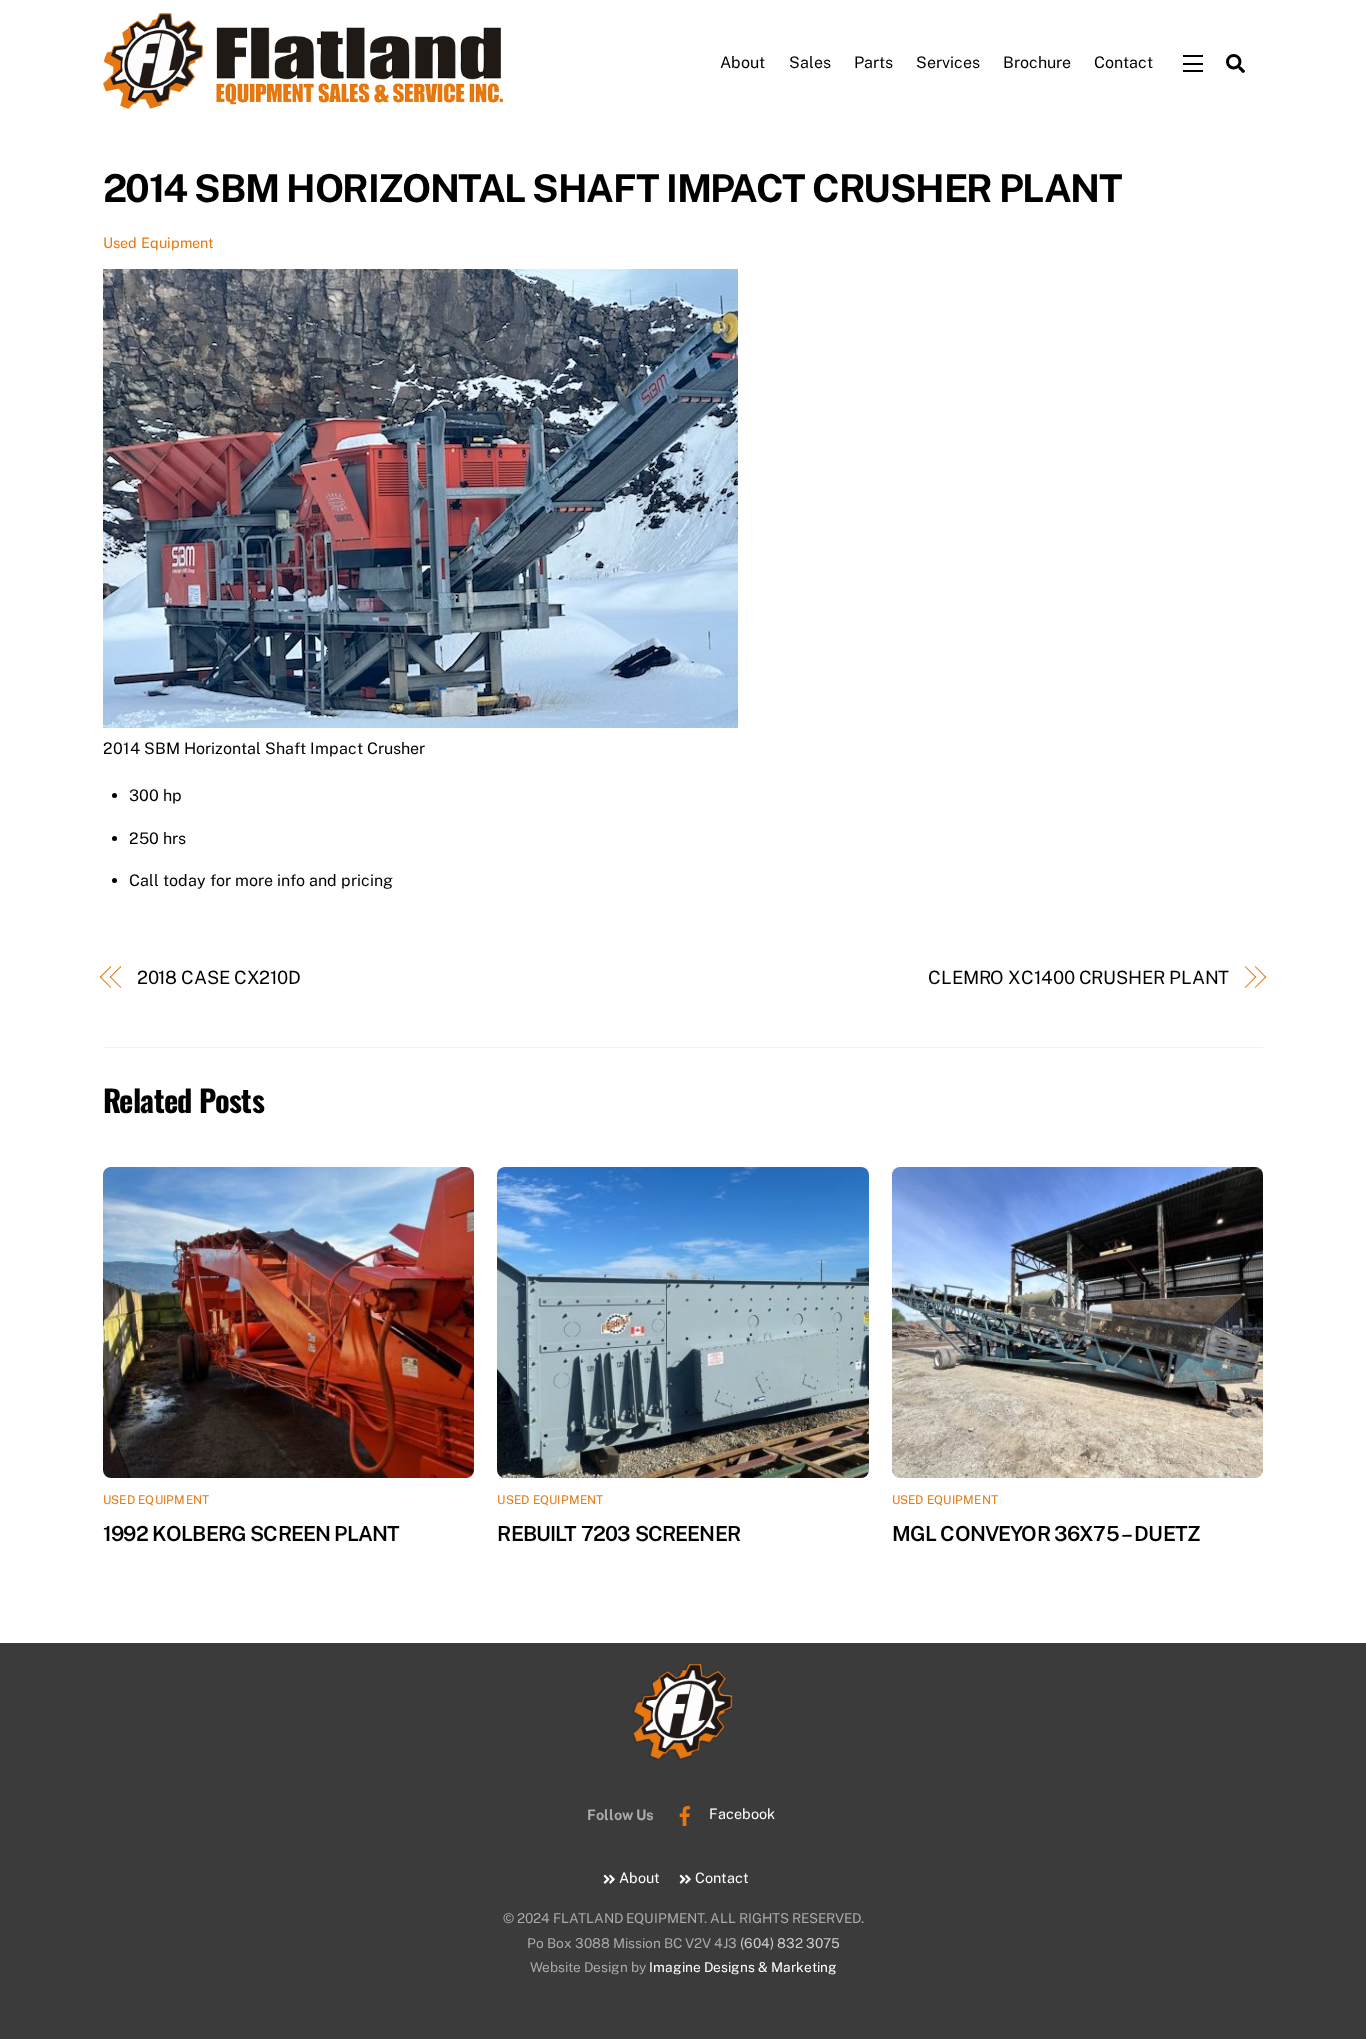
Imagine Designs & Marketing (743, 1967)
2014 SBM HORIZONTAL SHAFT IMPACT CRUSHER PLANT (612, 188)
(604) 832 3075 (790, 1943)
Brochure (1037, 62)
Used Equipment (158, 242)
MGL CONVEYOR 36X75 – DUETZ (1046, 1533)
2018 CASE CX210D (219, 977)
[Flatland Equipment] (303, 96)
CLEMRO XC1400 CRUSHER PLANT (1079, 977)
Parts (873, 62)
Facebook (740, 1813)
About (742, 62)
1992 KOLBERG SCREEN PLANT (251, 1533)
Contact (1123, 62)
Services (948, 62)
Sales (810, 62)
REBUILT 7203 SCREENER (618, 1533)
